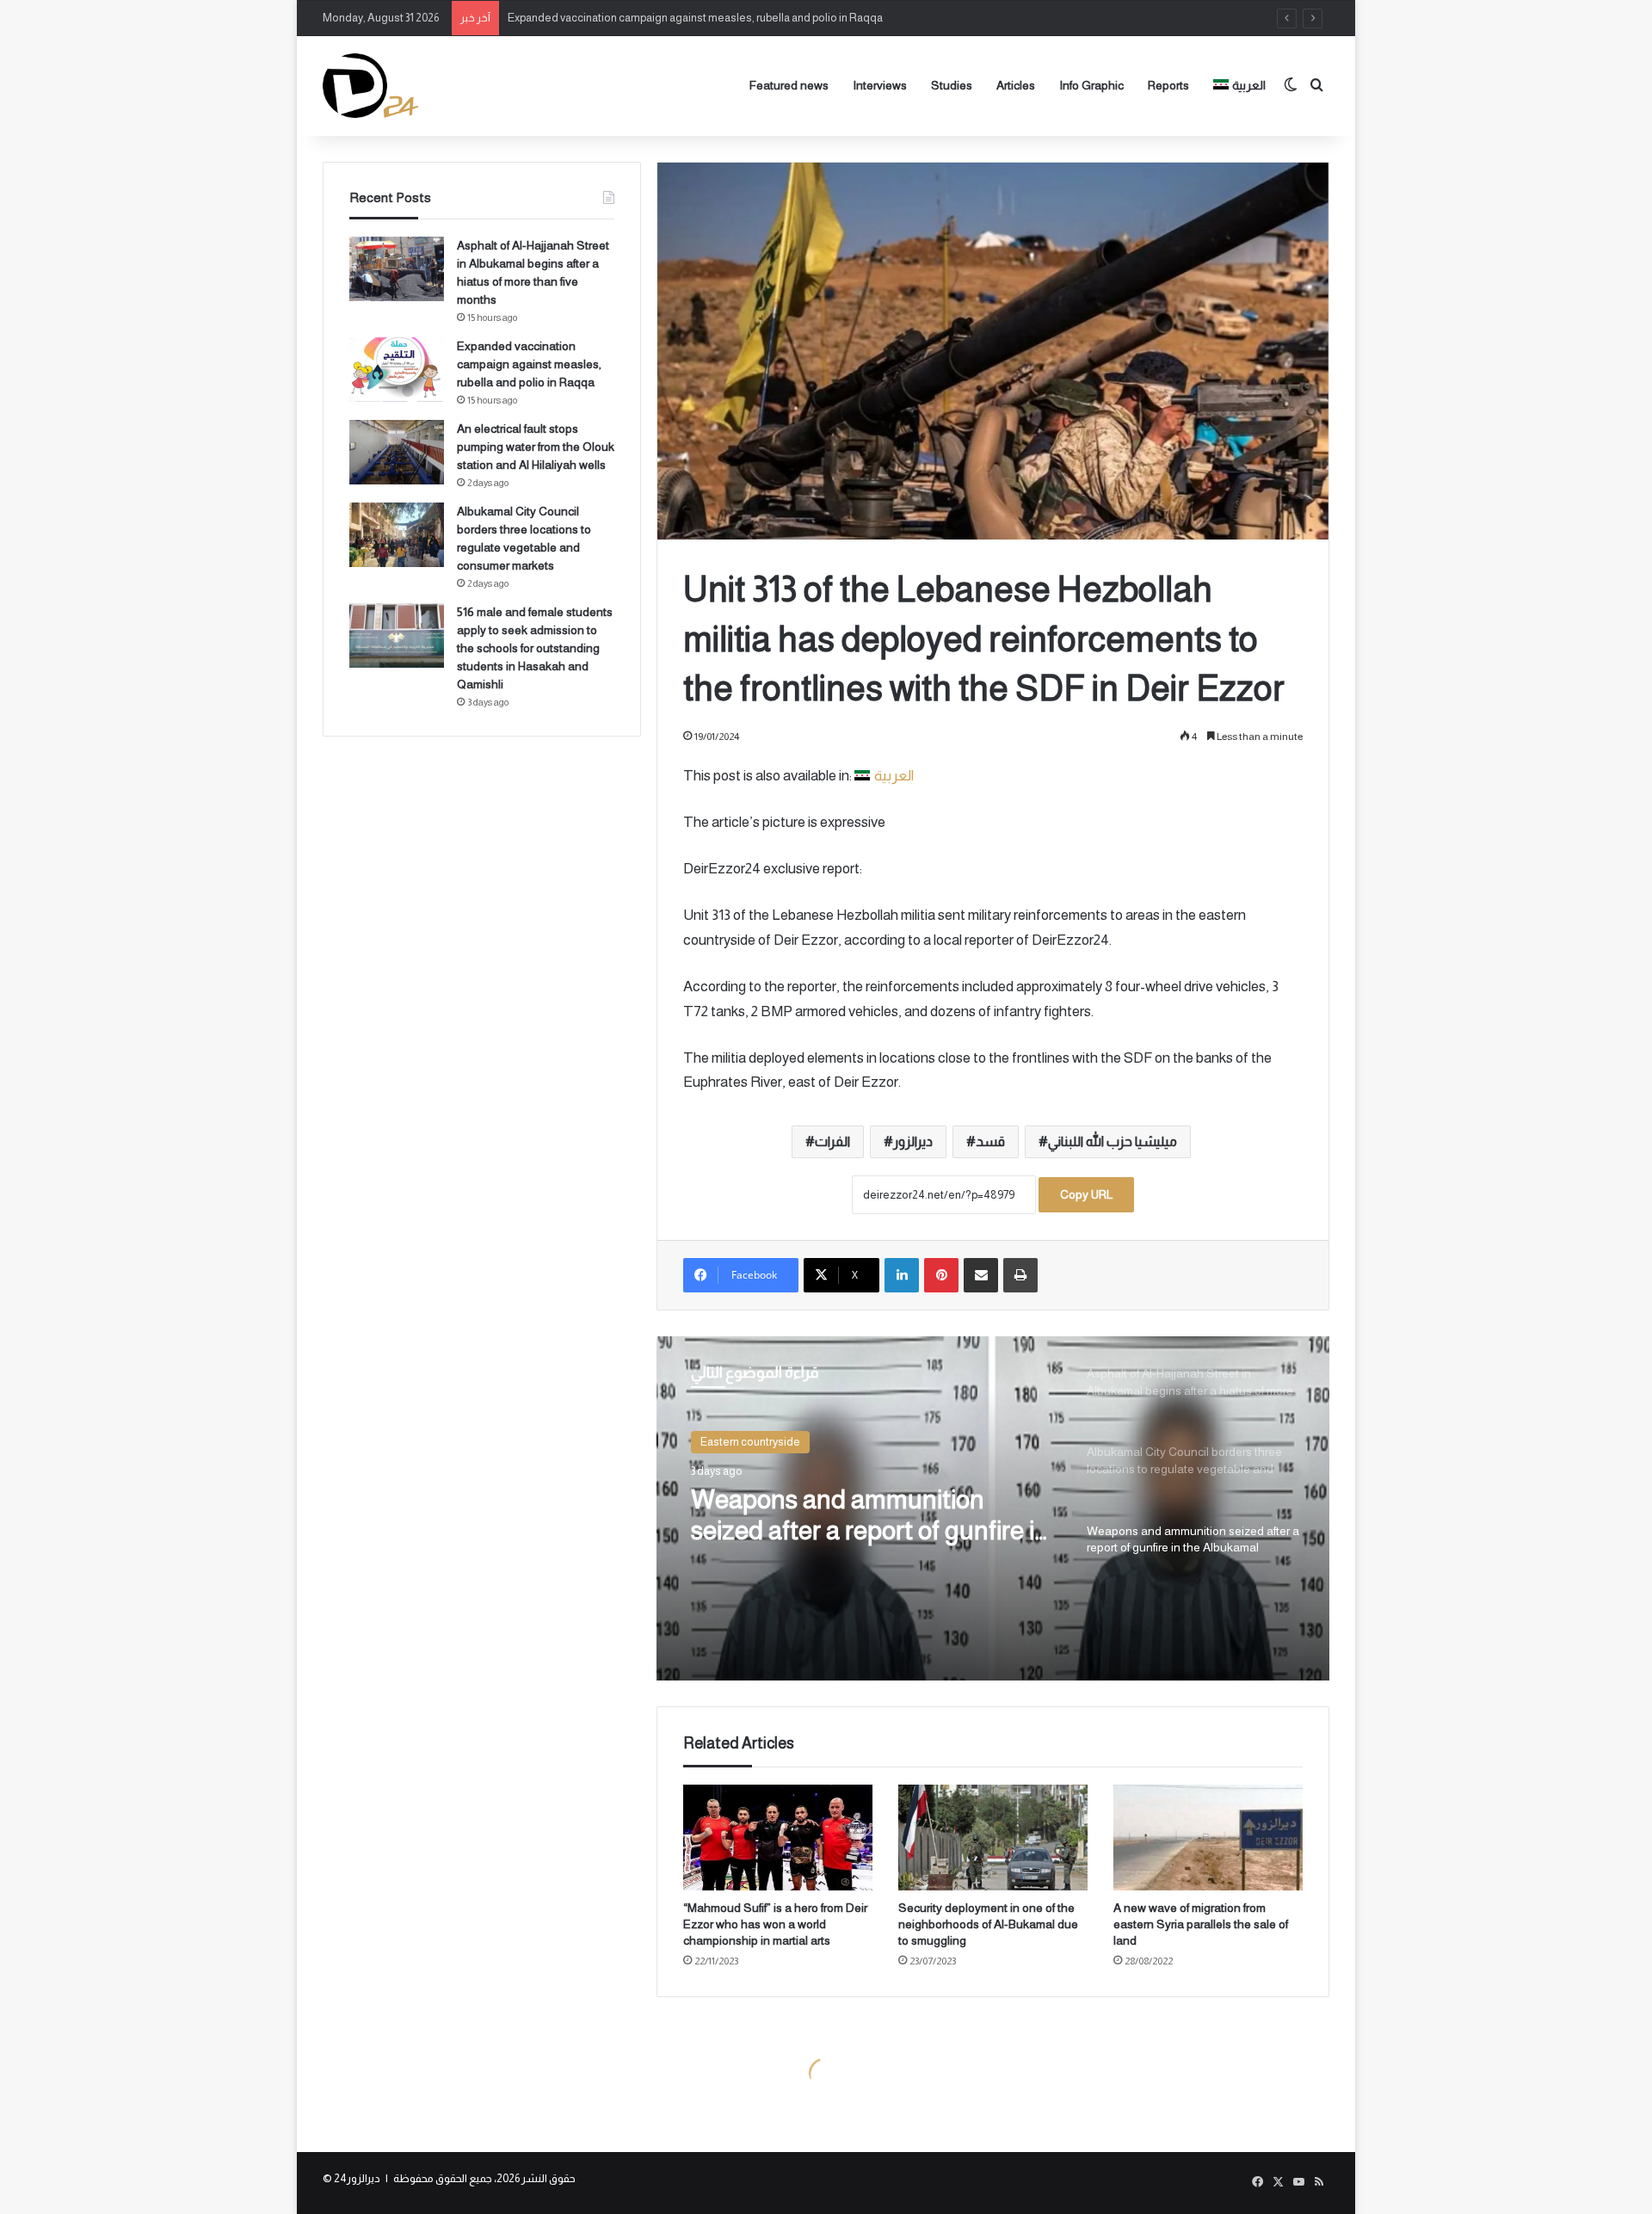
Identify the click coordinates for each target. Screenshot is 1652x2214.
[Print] (1020, 1275)
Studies (952, 85)
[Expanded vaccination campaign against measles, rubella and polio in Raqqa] (397, 370)
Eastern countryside (750, 1442)
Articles (1016, 85)
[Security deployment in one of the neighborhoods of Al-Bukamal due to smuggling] (993, 1838)
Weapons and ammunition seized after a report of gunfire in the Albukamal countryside (870, 1516)
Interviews (880, 85)
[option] (993, 1508)
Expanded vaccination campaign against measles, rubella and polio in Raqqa (695, 18)
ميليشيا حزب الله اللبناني (1113, 1141)
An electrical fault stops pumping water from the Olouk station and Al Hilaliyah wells (536, 447)
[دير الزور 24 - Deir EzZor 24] (370, 86)
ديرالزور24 (357, 2178)
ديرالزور (913, 1141)
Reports (1168, 85)
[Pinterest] (941, 1275)
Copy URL (1086, 1194)
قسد (990, 1141)
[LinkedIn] (902, 1275)
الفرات (832, 1141)
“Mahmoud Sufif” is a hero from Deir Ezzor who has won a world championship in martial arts (775, 1924)
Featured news (789, 85)
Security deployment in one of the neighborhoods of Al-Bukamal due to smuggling (988, 1924)
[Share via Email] (981, 1275)
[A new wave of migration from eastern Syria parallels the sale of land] (1208, 1838)
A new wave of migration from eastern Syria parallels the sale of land (1201, 1924)
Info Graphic (1091, 85)
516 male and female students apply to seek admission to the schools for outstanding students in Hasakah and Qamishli (535, 648)
